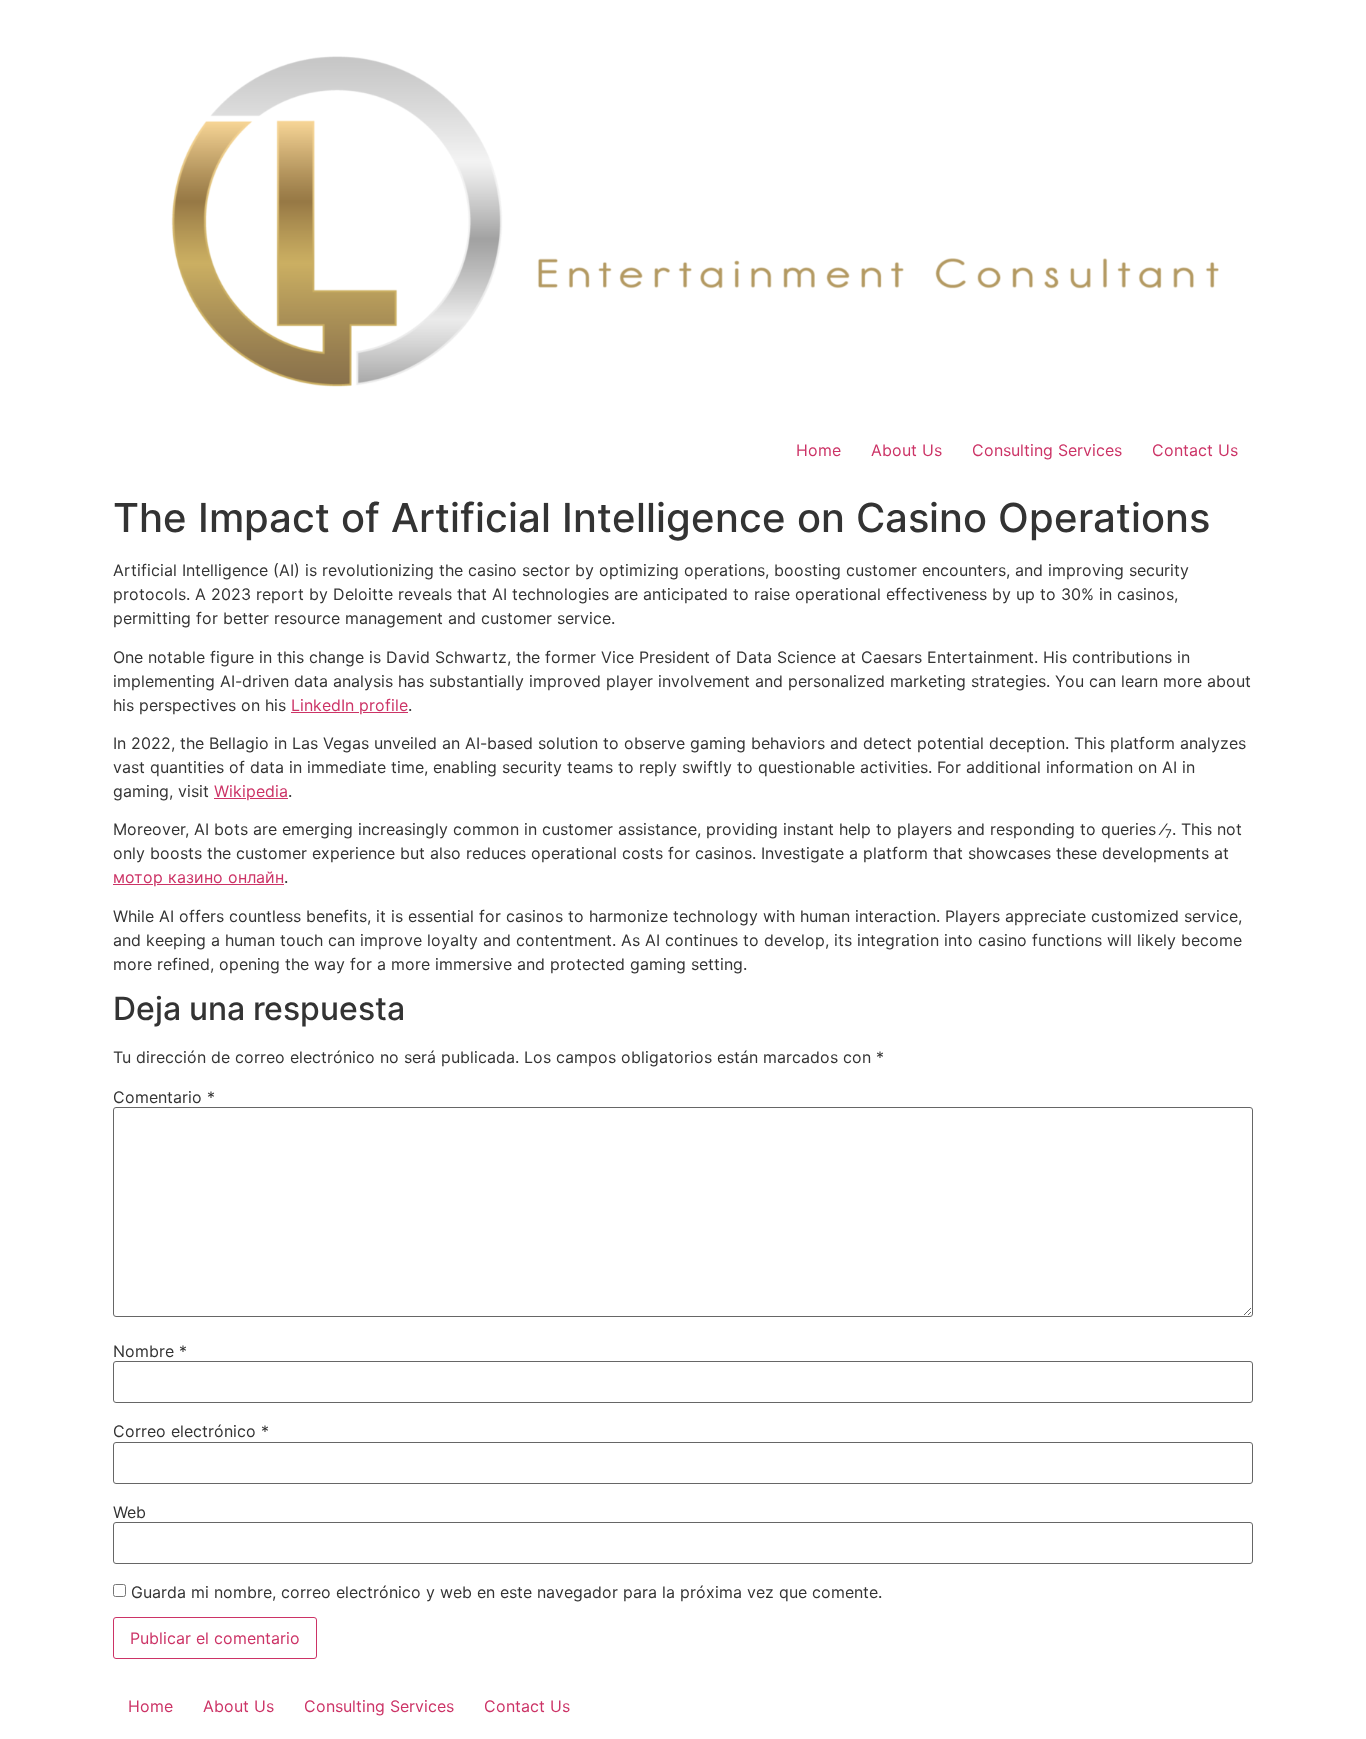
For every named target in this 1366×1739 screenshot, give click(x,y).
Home (818, 450)
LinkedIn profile (349, 705)
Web (129, 1512)
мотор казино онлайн (198, 877)
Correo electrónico (191, 1431)
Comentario (164, 1097)
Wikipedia (251, 791)
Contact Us (1195, 450)
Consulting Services (1047, 450)
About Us (906, 450)
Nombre (150, 1351)
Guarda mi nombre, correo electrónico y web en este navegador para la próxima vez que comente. (506, 1592)
